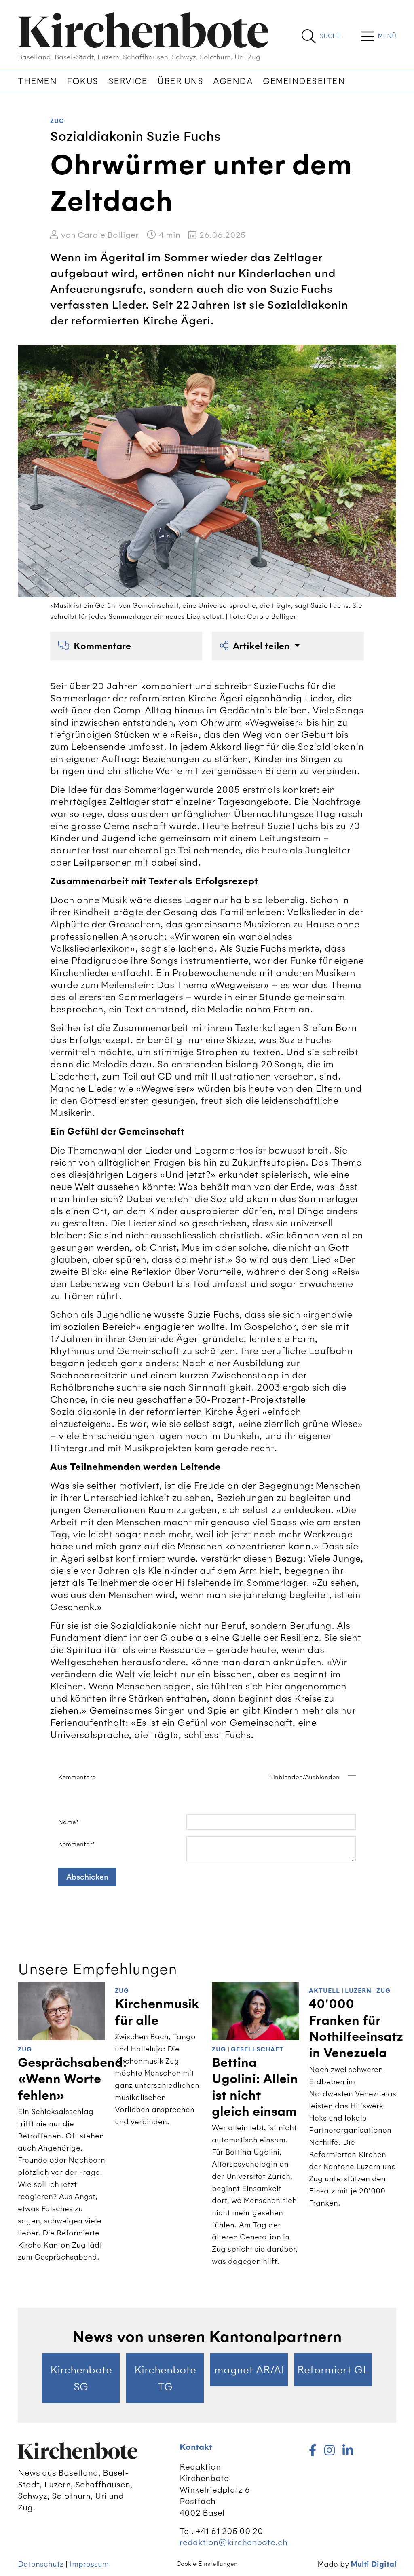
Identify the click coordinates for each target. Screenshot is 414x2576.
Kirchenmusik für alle (157, 2012)
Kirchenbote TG (165, 2378)
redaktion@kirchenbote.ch (233, 2542)
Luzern (358, 1991)
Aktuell (324, 1991)
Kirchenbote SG (81, 2378)
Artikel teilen (262, 646)
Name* (69, 1822)
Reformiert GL (333, 2370)
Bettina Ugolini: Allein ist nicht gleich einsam (255, 2087)
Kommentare (102, 646)
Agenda (233, 81)
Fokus (82, 81)
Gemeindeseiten (304, 81)
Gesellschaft (257, 2050)
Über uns (180, 81)
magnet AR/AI (249, 2370)
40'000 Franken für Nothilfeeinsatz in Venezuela (356, 2029)
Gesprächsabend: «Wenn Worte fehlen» (72, 2079)
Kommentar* (77, 1844)
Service (128, 81)
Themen (37, 81)
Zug (57, 121)
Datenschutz (41, 2564)
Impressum (89, 2564)
